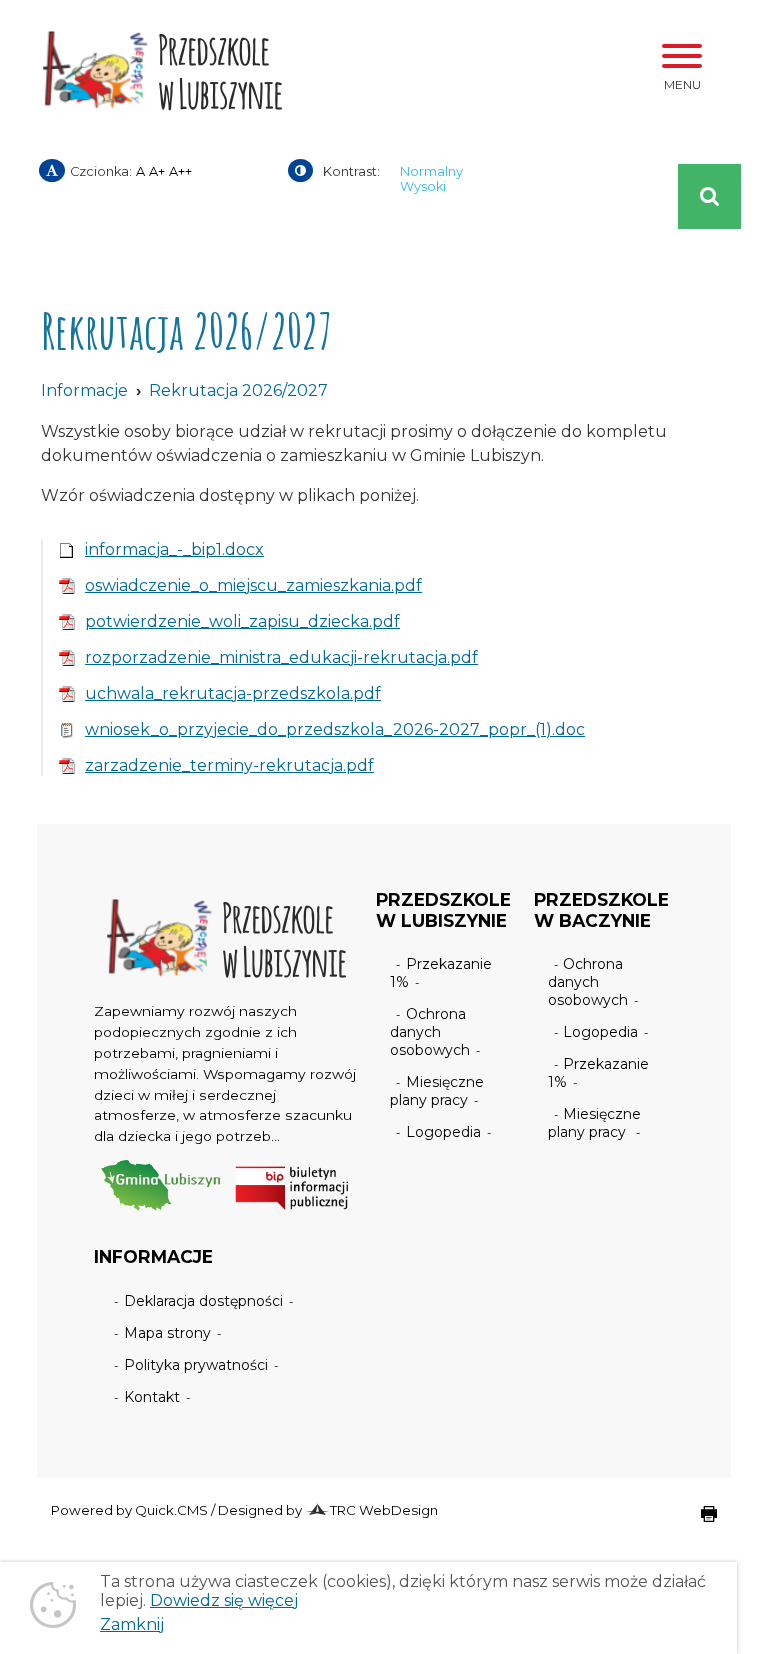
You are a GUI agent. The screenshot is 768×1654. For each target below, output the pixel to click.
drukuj (693, 1524)
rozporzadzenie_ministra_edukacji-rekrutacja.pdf (281, 657)
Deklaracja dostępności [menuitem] (203, 1301)
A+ (157, 171)
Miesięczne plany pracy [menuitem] (437, 1091)
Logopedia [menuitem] (443, 1132)
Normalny (431, 171)
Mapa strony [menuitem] (167, 1333)
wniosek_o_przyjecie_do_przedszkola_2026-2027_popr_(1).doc (335, 729)
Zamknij (132, 1624)
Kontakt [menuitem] (152, 1397)
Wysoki (423, 186)
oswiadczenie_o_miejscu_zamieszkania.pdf (253, 585)
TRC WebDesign (384, 1510)
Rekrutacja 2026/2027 (238, 390)
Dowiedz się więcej (224, 1600)
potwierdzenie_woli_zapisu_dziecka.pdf (242, 621)
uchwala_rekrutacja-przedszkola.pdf (233, 693)
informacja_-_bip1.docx (174, 549)
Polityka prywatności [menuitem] (196, 1365)
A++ (180, 171)
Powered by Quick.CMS (129, 1510)
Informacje (84, 390)
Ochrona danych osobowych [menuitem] (430, 1032)
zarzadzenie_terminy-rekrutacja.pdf (229, 765)
